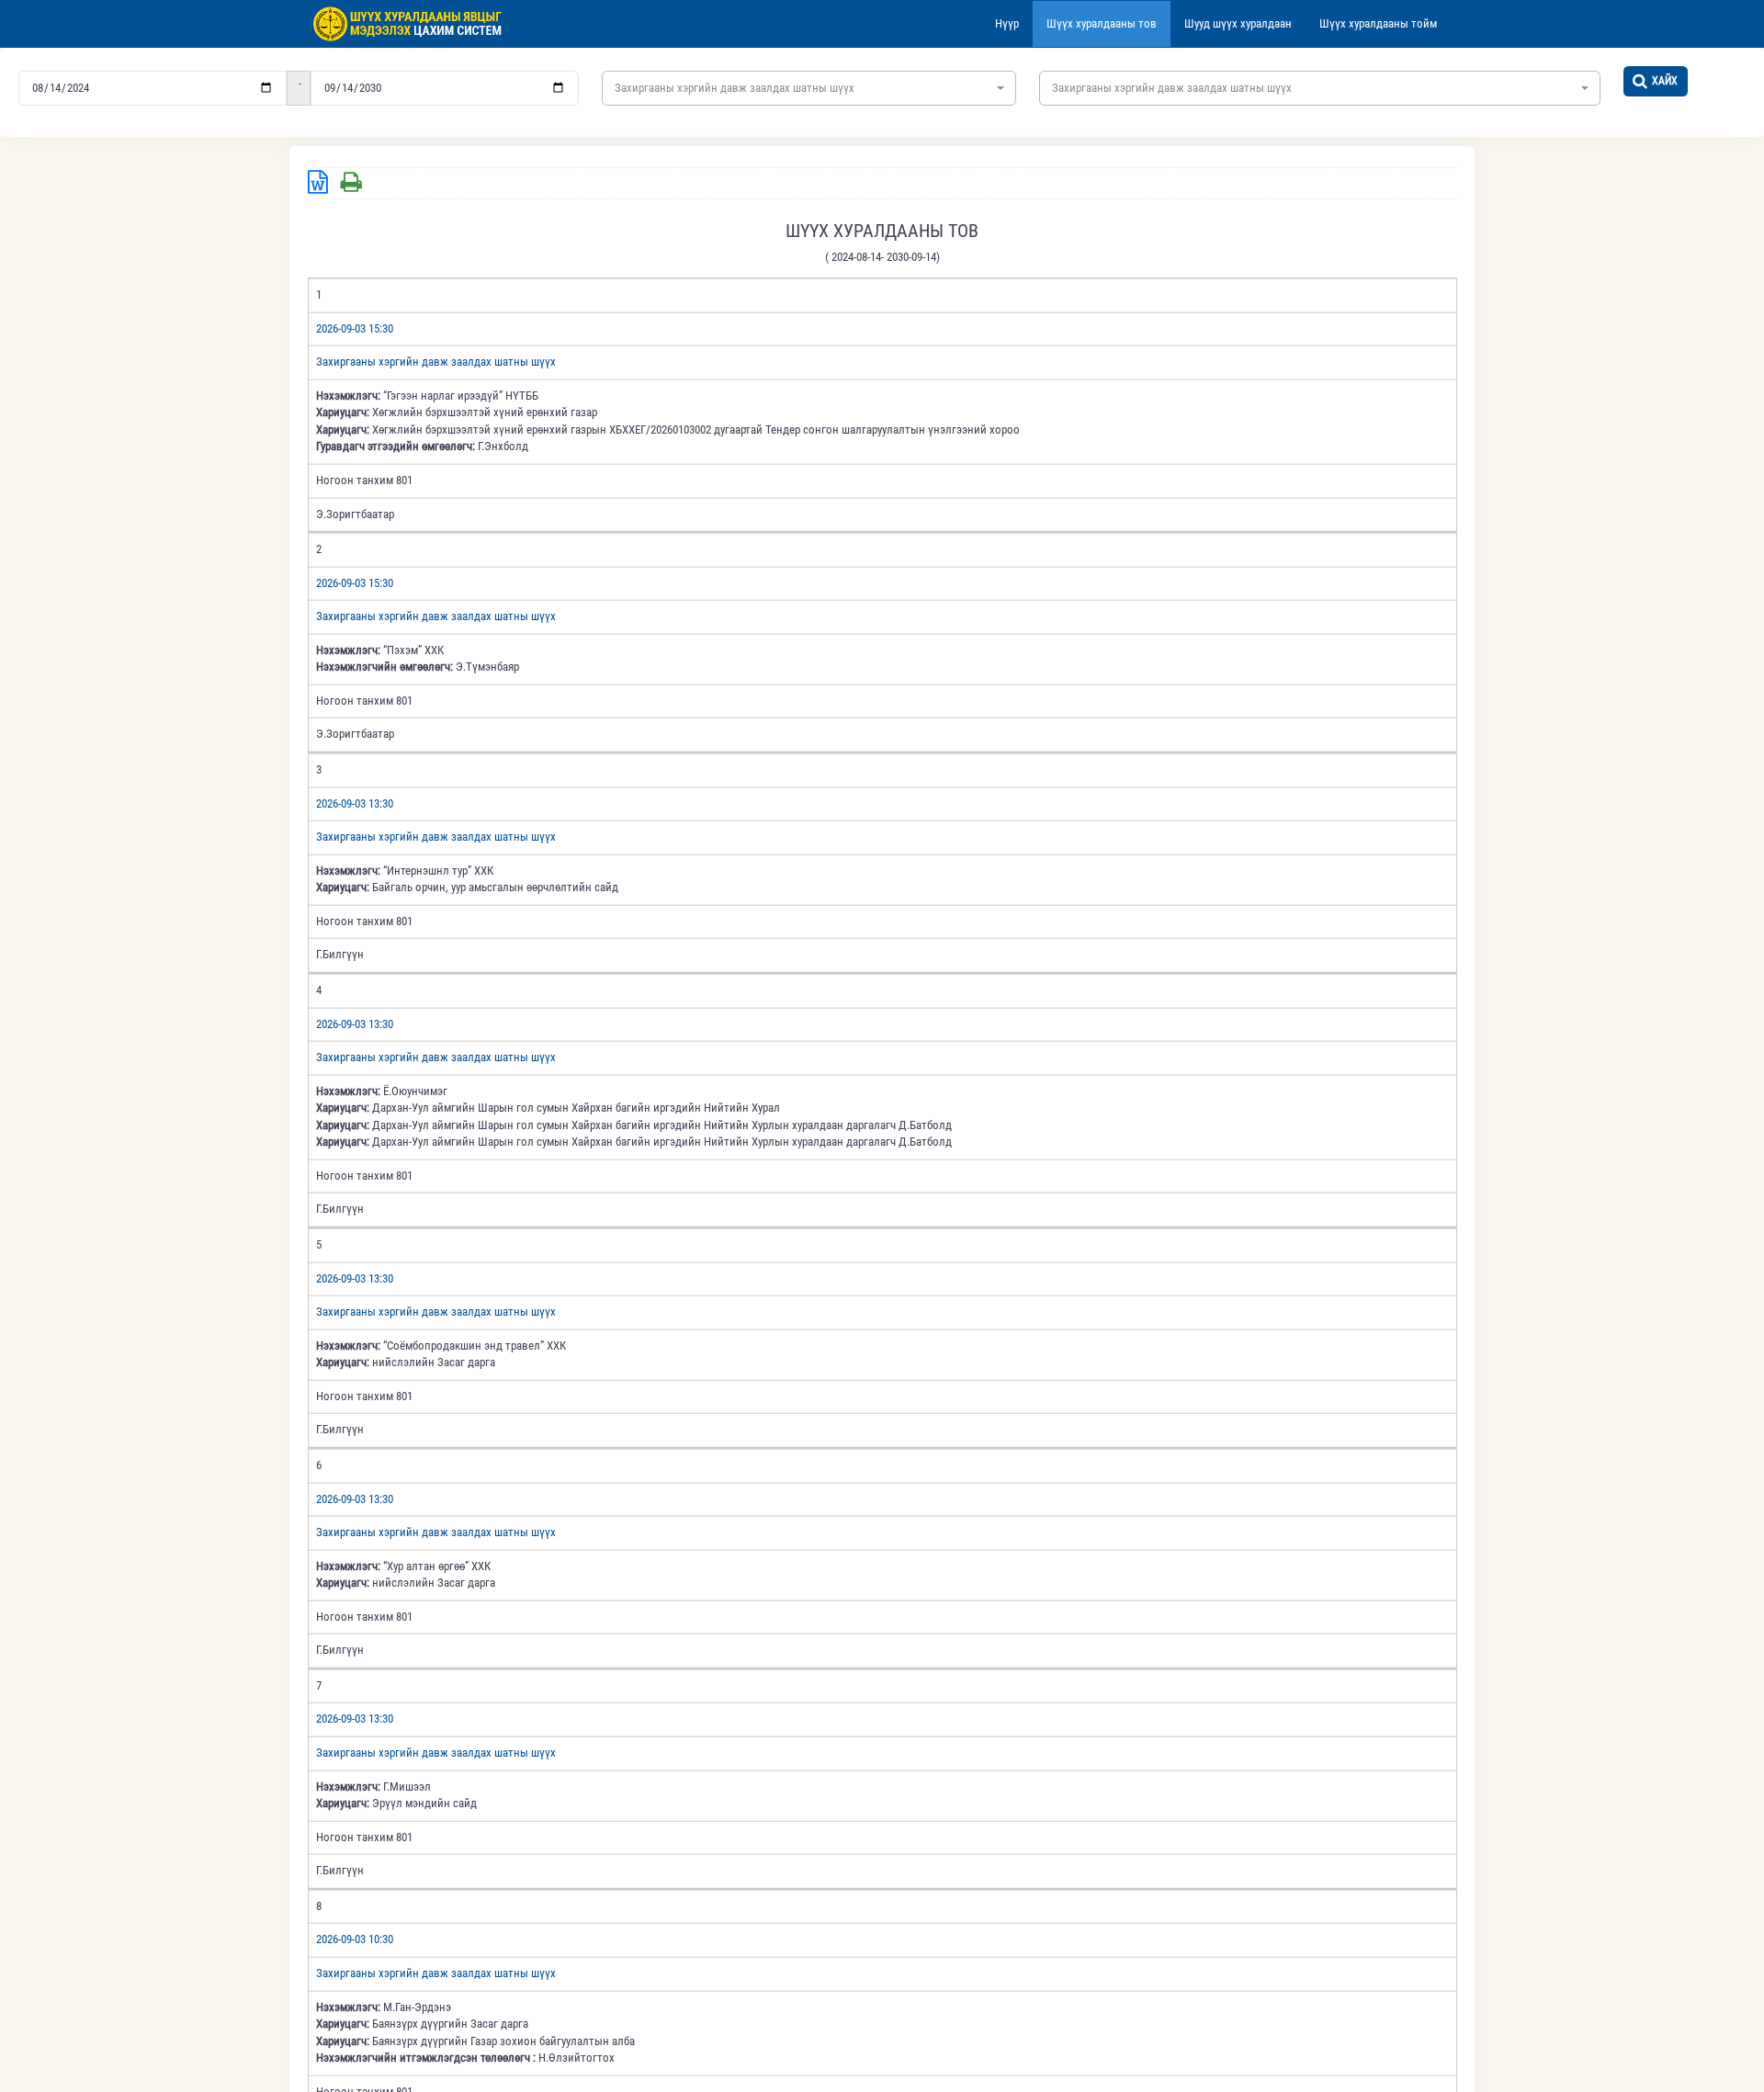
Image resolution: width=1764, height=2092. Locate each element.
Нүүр (1007, 23)
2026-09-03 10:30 (355, 1939)
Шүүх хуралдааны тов (1102, 23)
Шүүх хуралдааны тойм (1378, 23)
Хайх (1665, 81)
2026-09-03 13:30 (355, 803)
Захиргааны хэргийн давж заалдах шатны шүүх (436, 362)
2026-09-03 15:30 (355, 328)
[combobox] (809, 88)
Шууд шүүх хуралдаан (1238, 23)
